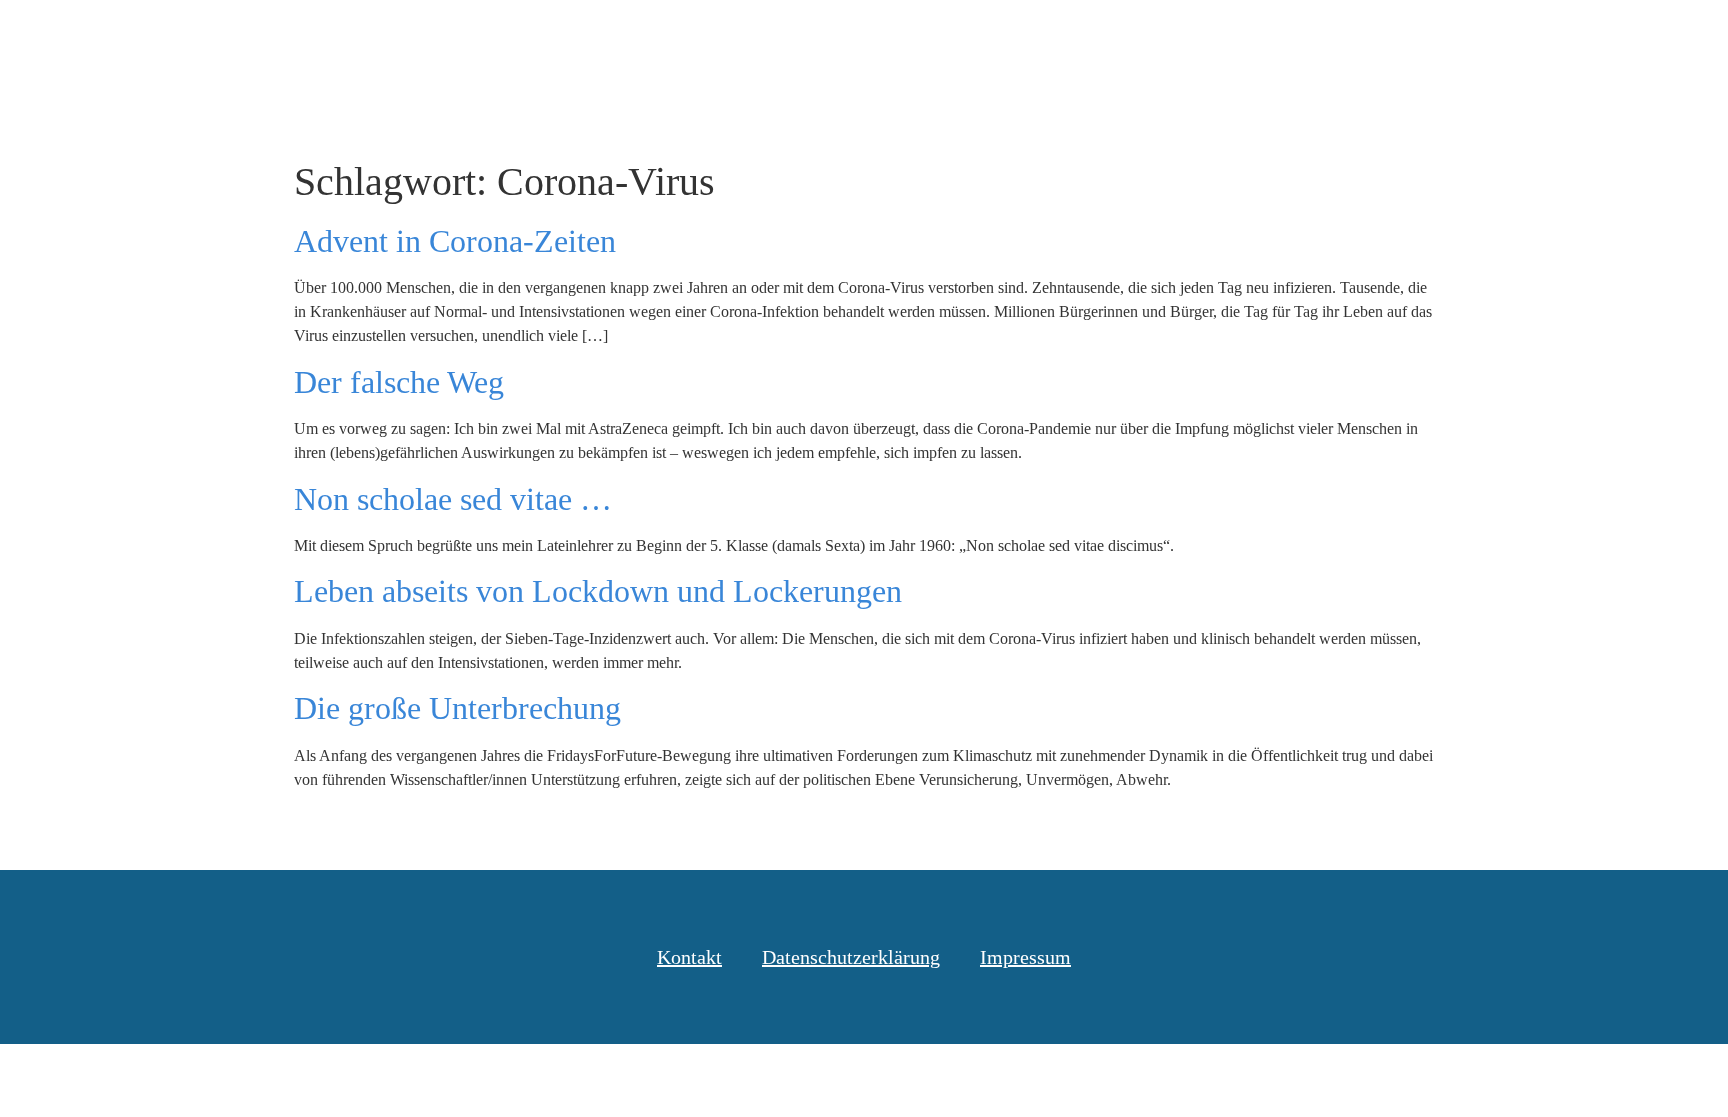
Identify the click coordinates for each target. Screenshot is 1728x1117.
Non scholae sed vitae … (453, 499)
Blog (1051, 39)
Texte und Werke (1179, 39)
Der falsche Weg (399, 382)
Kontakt (1502, 39)
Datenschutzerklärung (851, 957)
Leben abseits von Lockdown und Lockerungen (598, 591)
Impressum (1025, 957)
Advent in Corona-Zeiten (455, 241)
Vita (1413, 39)
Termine (1322, 39)
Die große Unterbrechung (457, 708)
